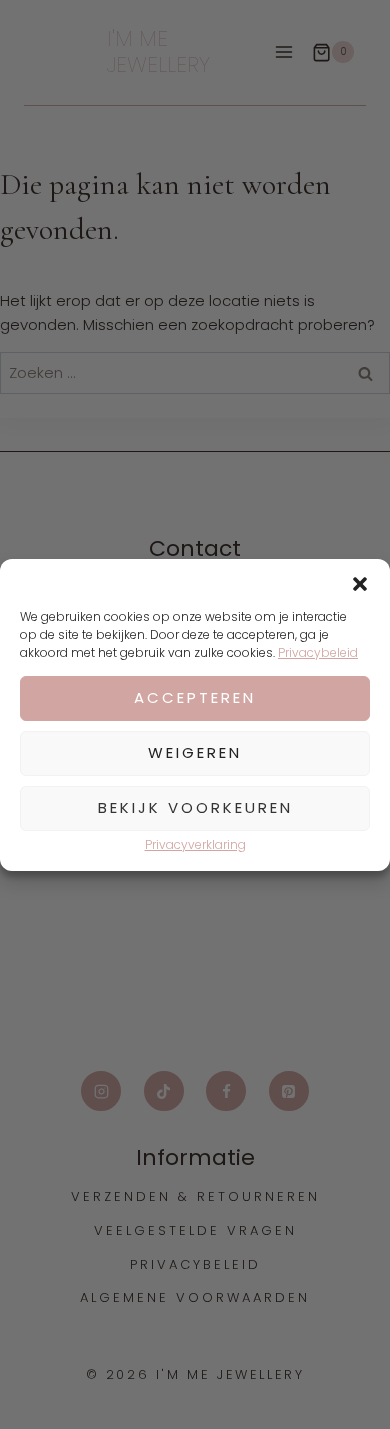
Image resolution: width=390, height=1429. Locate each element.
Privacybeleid (318, 652)
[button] (360, 584)
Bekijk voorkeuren (195, 807)
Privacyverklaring (195, 844)
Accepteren (195, 697)
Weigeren (195, 752)
